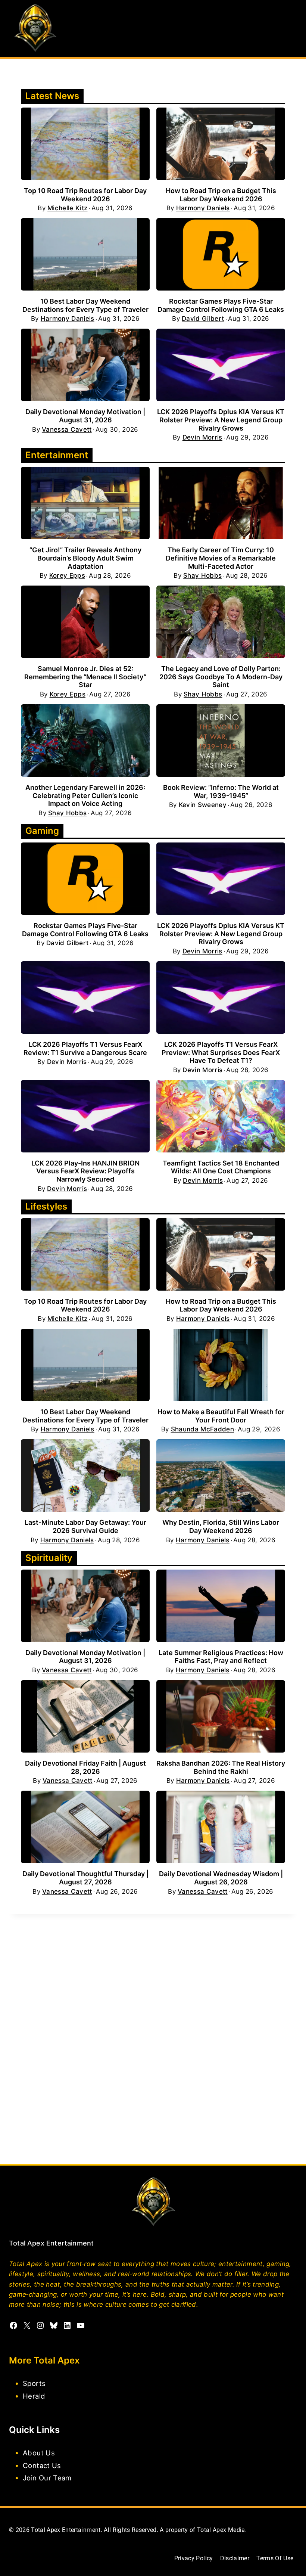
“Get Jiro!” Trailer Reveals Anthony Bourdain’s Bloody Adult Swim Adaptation (85, 558)
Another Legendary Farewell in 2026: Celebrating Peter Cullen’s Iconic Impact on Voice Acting (85, 795)
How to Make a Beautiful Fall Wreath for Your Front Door (221, 1416)
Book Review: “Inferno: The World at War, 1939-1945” (221, 792)
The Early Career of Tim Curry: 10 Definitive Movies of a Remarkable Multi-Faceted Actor (221, 558)
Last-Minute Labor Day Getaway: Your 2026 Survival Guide (85, 1526)
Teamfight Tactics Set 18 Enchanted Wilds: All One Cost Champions (221, 1167)
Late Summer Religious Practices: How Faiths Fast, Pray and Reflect (221, 1657)
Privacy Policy (194, 2558)
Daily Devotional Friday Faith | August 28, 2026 (85, 1767)
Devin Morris (202, 437)
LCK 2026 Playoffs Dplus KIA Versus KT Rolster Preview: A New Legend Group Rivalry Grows (221, 420)
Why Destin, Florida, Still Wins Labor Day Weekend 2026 (221, 1526)
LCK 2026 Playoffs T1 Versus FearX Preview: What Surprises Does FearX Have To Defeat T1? (221, 1052)
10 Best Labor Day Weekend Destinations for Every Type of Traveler (85, 305)
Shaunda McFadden (202, 1429)
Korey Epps (67, 576)
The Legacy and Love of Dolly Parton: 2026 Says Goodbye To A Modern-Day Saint (221, 677)
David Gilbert (203, 319)
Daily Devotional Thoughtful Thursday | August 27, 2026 (85, 1878)
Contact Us (42, 2465)
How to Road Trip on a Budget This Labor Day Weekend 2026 (221, 195)
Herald (34, 2396)
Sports (34, 2383)
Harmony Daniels (203, 208)
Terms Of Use (275, 2558)
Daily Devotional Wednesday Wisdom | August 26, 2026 (221, 1878)
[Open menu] (290, 29)
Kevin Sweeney (203, 805)
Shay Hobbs (202, 576)
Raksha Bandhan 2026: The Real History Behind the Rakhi (221, 1767)
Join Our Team (47, 2478)
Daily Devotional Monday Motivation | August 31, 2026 (85, 416)
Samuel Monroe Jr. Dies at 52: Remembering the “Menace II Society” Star (85, 677)
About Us (39, 2453)
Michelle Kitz (67, 208)
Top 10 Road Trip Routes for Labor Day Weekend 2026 (85, 195)
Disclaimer (235, 2558)
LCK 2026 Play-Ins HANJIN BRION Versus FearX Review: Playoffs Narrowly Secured (85, 1171)
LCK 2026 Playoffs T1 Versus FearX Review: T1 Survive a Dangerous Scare (85, 1048)
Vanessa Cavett (67, 430)
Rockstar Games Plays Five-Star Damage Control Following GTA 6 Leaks (221, 305)
